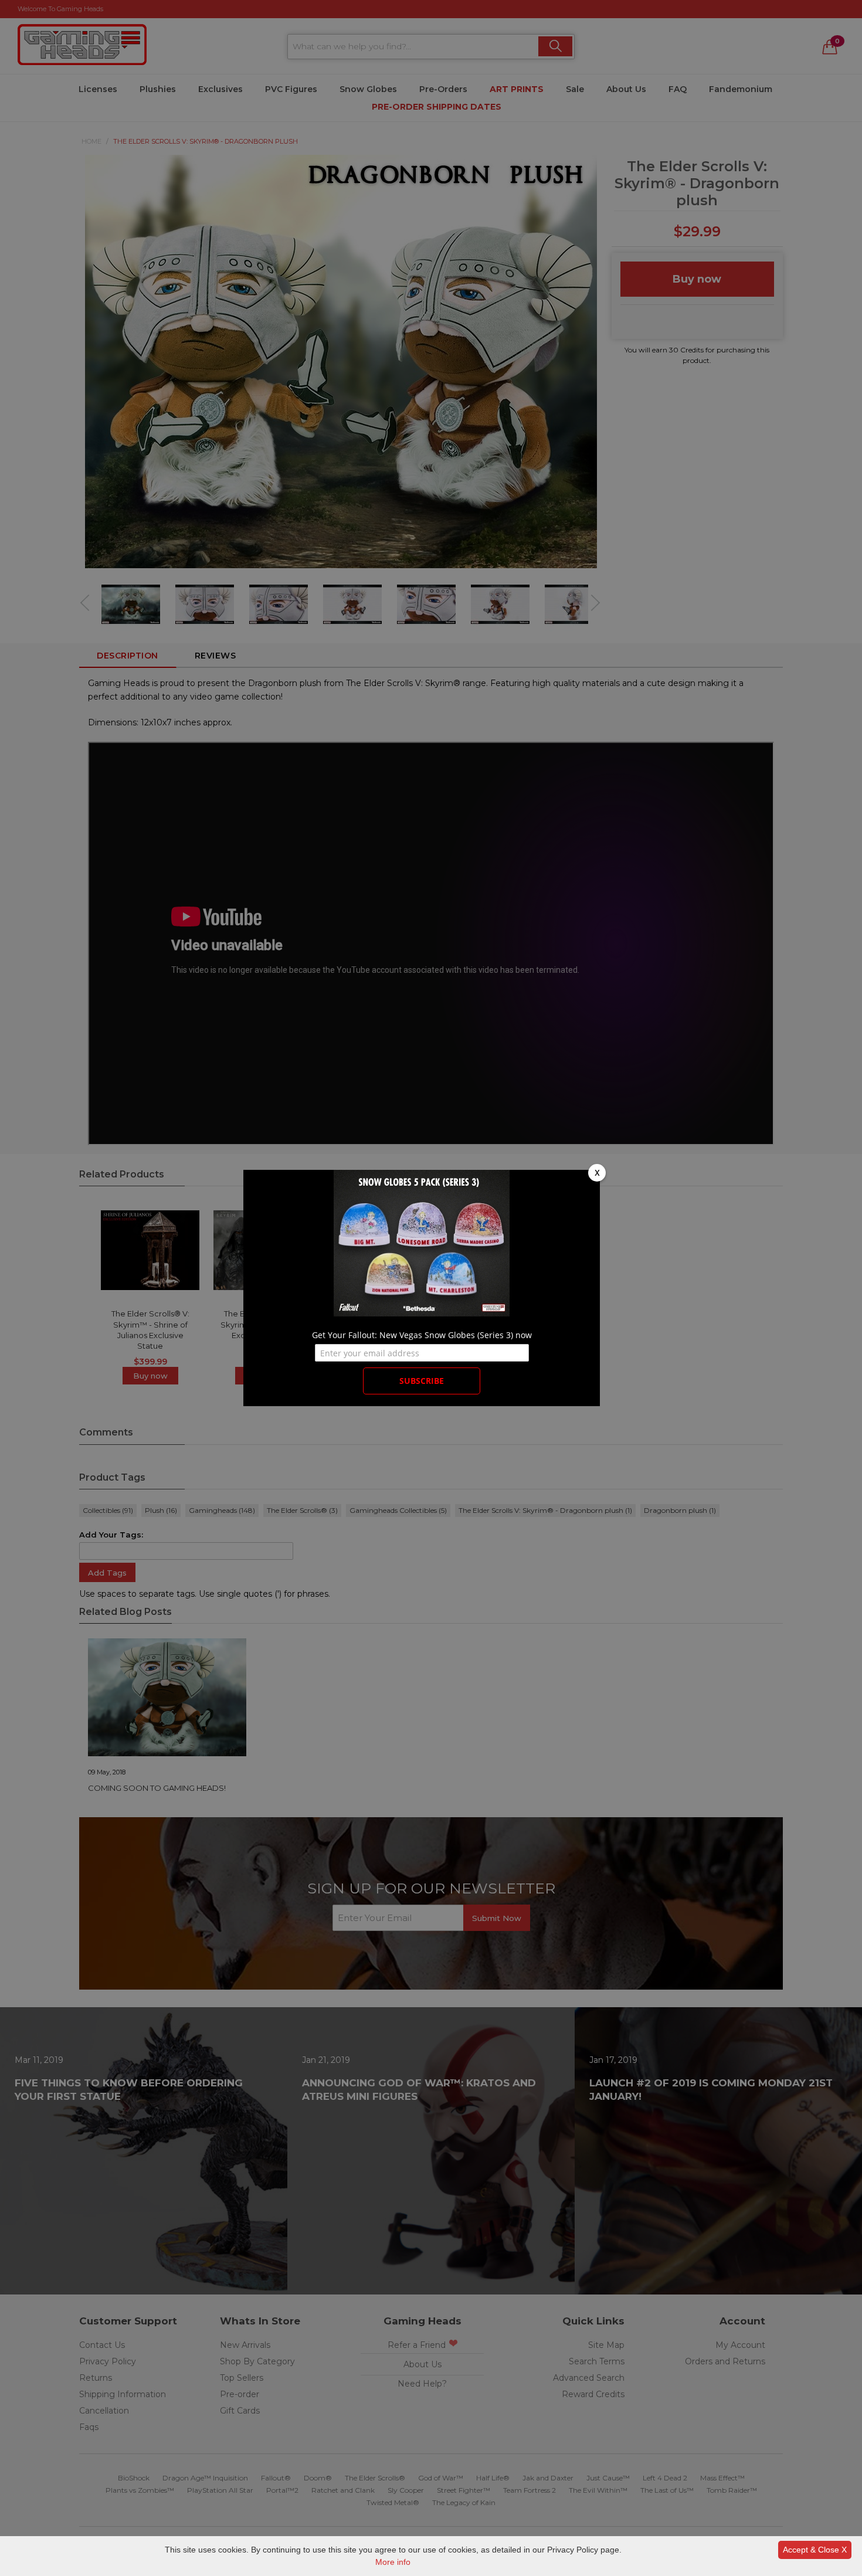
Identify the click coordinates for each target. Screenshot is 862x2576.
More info (393, 2562)
